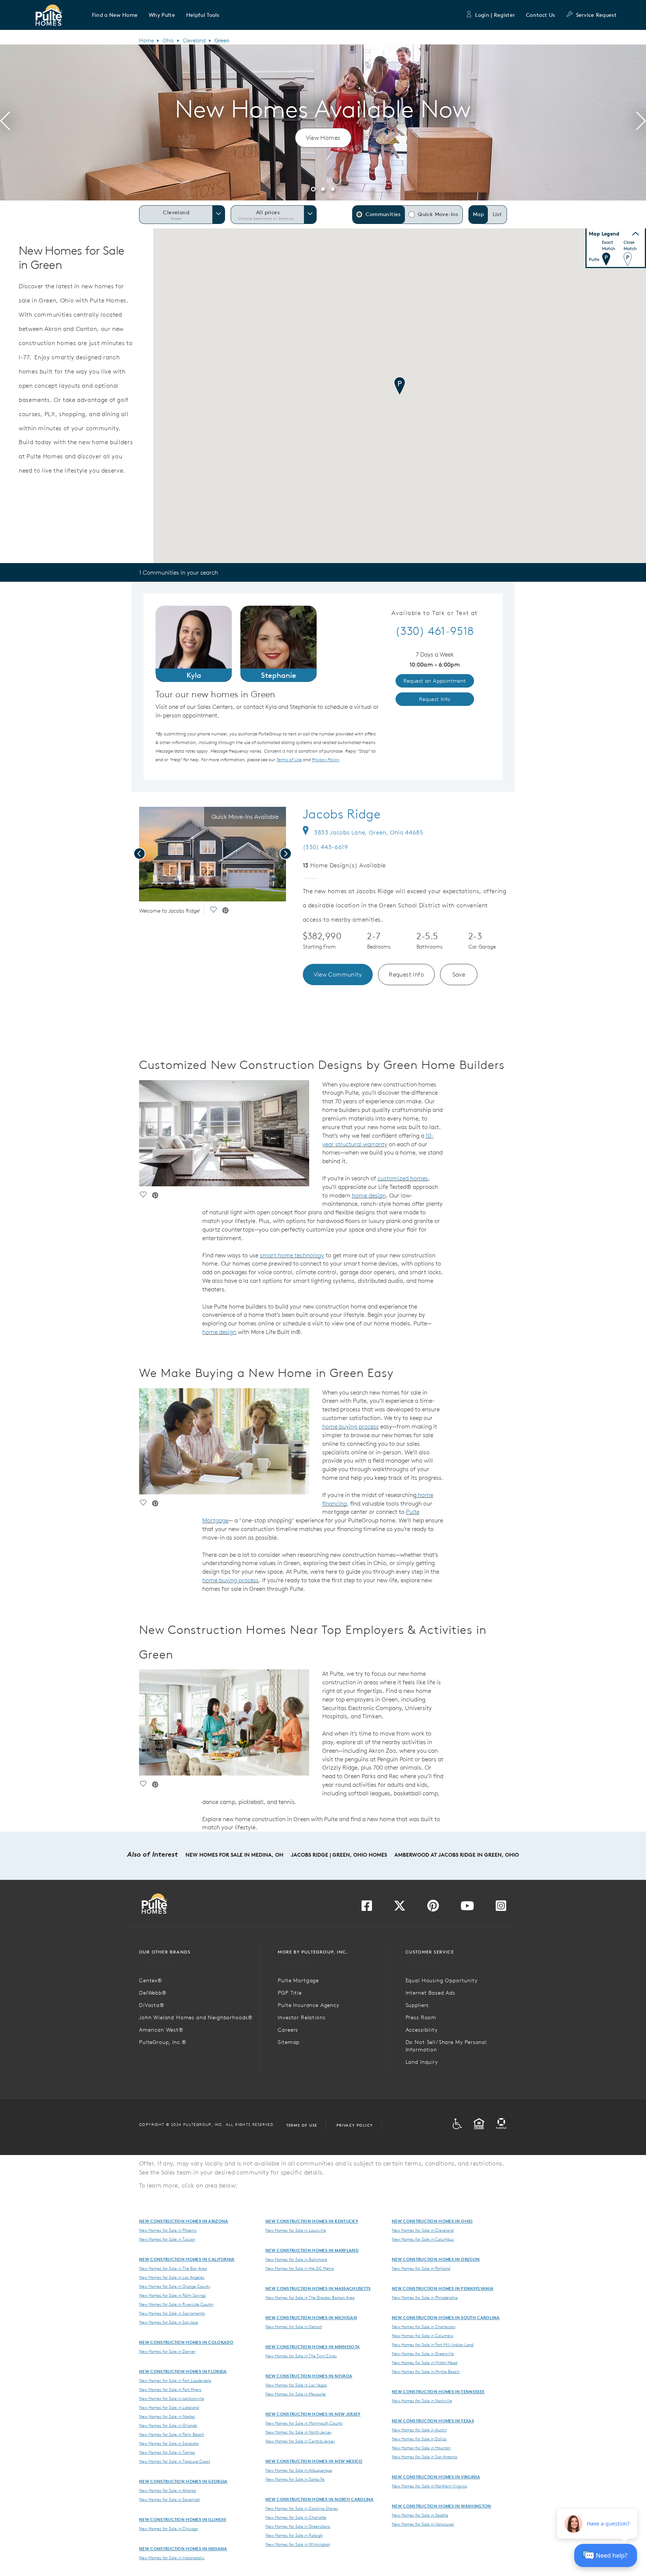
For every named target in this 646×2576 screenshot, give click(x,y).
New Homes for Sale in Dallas (419, 2439)
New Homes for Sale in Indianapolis (172, 2558)
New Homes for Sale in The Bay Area (173, 2268)
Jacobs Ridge (342, 814)
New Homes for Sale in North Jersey (299, 2432)
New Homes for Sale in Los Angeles (172, 2277)
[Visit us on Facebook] (367, 1908)
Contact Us (540, 15)
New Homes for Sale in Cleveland (423, 2230)
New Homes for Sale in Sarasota (169, 2443)
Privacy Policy (355, 2125)
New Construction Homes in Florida (183, 2371)
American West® (161, 2030)
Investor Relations (302, 2017)
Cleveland (194, 40)
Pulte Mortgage (298, 1980)
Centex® (151, 1980)
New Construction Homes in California (187, 2259)
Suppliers (417, 2005)
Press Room (421, 2017)
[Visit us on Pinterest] (433, 1908)
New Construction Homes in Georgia (183, 2481)
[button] (115, 15)
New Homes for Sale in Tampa (167, 2452)
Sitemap (289, 2042)
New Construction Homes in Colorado (186, 2342)
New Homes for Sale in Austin (419, 2430)
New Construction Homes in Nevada (309, 2376)
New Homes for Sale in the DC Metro (300, 2268)
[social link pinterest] (225, 911)
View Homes (323, 138)
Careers (288, 2030)
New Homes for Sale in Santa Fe (295, 2479)
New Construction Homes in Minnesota (313, 2347)
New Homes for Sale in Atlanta (167, 2490)
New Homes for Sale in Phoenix (168, 2230)
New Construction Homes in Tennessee (438, 2391)
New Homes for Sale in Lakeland (169, 2407)
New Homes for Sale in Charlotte (296, 2517)
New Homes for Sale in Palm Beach (172, 2434)
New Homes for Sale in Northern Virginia (429, 2486)
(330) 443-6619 (325, 847)
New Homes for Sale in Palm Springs (173, 2295)
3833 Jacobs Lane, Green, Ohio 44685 (369, 832)
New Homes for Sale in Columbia (422, 2336)
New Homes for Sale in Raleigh (294, 2535)
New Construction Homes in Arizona (184, 2221)
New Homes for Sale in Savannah (170, 2499)
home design (369, 1195)
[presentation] (5, 122)
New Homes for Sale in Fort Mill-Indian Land (433, 2345)
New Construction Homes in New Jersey (313, 2414)
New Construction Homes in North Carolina (320, 2499)
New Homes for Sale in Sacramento (172, 2313)
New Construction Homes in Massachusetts (318, 2288)
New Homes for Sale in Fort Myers (170, 2389)
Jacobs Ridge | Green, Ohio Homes (339, 1855)
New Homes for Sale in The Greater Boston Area (310, 2297)
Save (459, 974)
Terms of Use (302, 2125)
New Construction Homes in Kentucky (312, 2221)
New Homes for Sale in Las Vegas (296, 2385)
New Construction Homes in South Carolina (446, 2317)
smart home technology (292, 1255)
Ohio (168, 40)
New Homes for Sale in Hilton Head (424, 2363)
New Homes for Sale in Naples (167, 2416)
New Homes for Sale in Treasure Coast (175, 2461)
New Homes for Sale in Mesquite (296, 2394)
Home (146, 40)
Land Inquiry (422, 2062)
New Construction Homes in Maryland (312, 2250)
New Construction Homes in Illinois (183, 2519)
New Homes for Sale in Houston (421, 2448)
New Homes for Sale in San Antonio (424, 2457)
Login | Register (495, 15)
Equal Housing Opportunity (442, 1980)
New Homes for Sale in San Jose (169, 2322)
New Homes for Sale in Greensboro (298, 2526)
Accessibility (422, 2030)
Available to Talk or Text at (435, 613)
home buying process (350, 1426)
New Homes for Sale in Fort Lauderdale (175, 2380)
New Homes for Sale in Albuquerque (299, 2470)
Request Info (406, 974)
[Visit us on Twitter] (400, 1908)
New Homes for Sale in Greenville (423, 2354)
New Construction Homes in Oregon (436, 2259)
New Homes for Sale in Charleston (424, 2327)
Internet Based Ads (430, 1993)
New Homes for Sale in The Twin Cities (301, 2356)
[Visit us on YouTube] (467, 1908)
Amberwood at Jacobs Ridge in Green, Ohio (457, 1855)
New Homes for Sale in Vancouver (423, 2524)
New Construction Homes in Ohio (432, 2221)
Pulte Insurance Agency (308, 2005)
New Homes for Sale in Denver (167, 2351)
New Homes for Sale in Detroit (294, 2327)
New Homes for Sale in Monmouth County (304, 2423)
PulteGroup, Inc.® (163, 2042)
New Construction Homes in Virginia (436, 2477)
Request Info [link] (435, 699)
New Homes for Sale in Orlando (168, 2425)
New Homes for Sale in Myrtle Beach (426, 2371)
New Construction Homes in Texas (433, 2421)
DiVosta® (152, 2005)
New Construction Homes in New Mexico (314, 2461)
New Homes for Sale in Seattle (420, 2515)
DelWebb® (153, 1993)
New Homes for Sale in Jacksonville (172, 2398)
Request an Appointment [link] (435, 681)
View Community (338, 974)
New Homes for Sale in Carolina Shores (302, 2508)
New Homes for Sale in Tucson (167, 2239)
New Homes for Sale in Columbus (423, 2239)
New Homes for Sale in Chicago (168, 2529)
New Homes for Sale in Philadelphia (425, 2297)
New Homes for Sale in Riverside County (176, 2304)
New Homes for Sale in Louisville (296, 2230)
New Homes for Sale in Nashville (422, 2401)
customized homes (403, 1178)
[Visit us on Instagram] (501, 1908)
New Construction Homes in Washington (442, 2506)
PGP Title (290, 1993)
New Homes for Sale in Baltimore (296, 2259)
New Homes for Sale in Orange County (175, 2286)
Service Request (596, 15)
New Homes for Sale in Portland (421, 2268)
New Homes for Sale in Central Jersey (300, 2441)
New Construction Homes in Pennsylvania (443, 2288)
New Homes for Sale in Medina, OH (234, 1855)
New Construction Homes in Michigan (311, 2317)
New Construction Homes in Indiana (183, 2549)
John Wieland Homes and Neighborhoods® (196, 2017)
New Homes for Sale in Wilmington (298, 2544)
